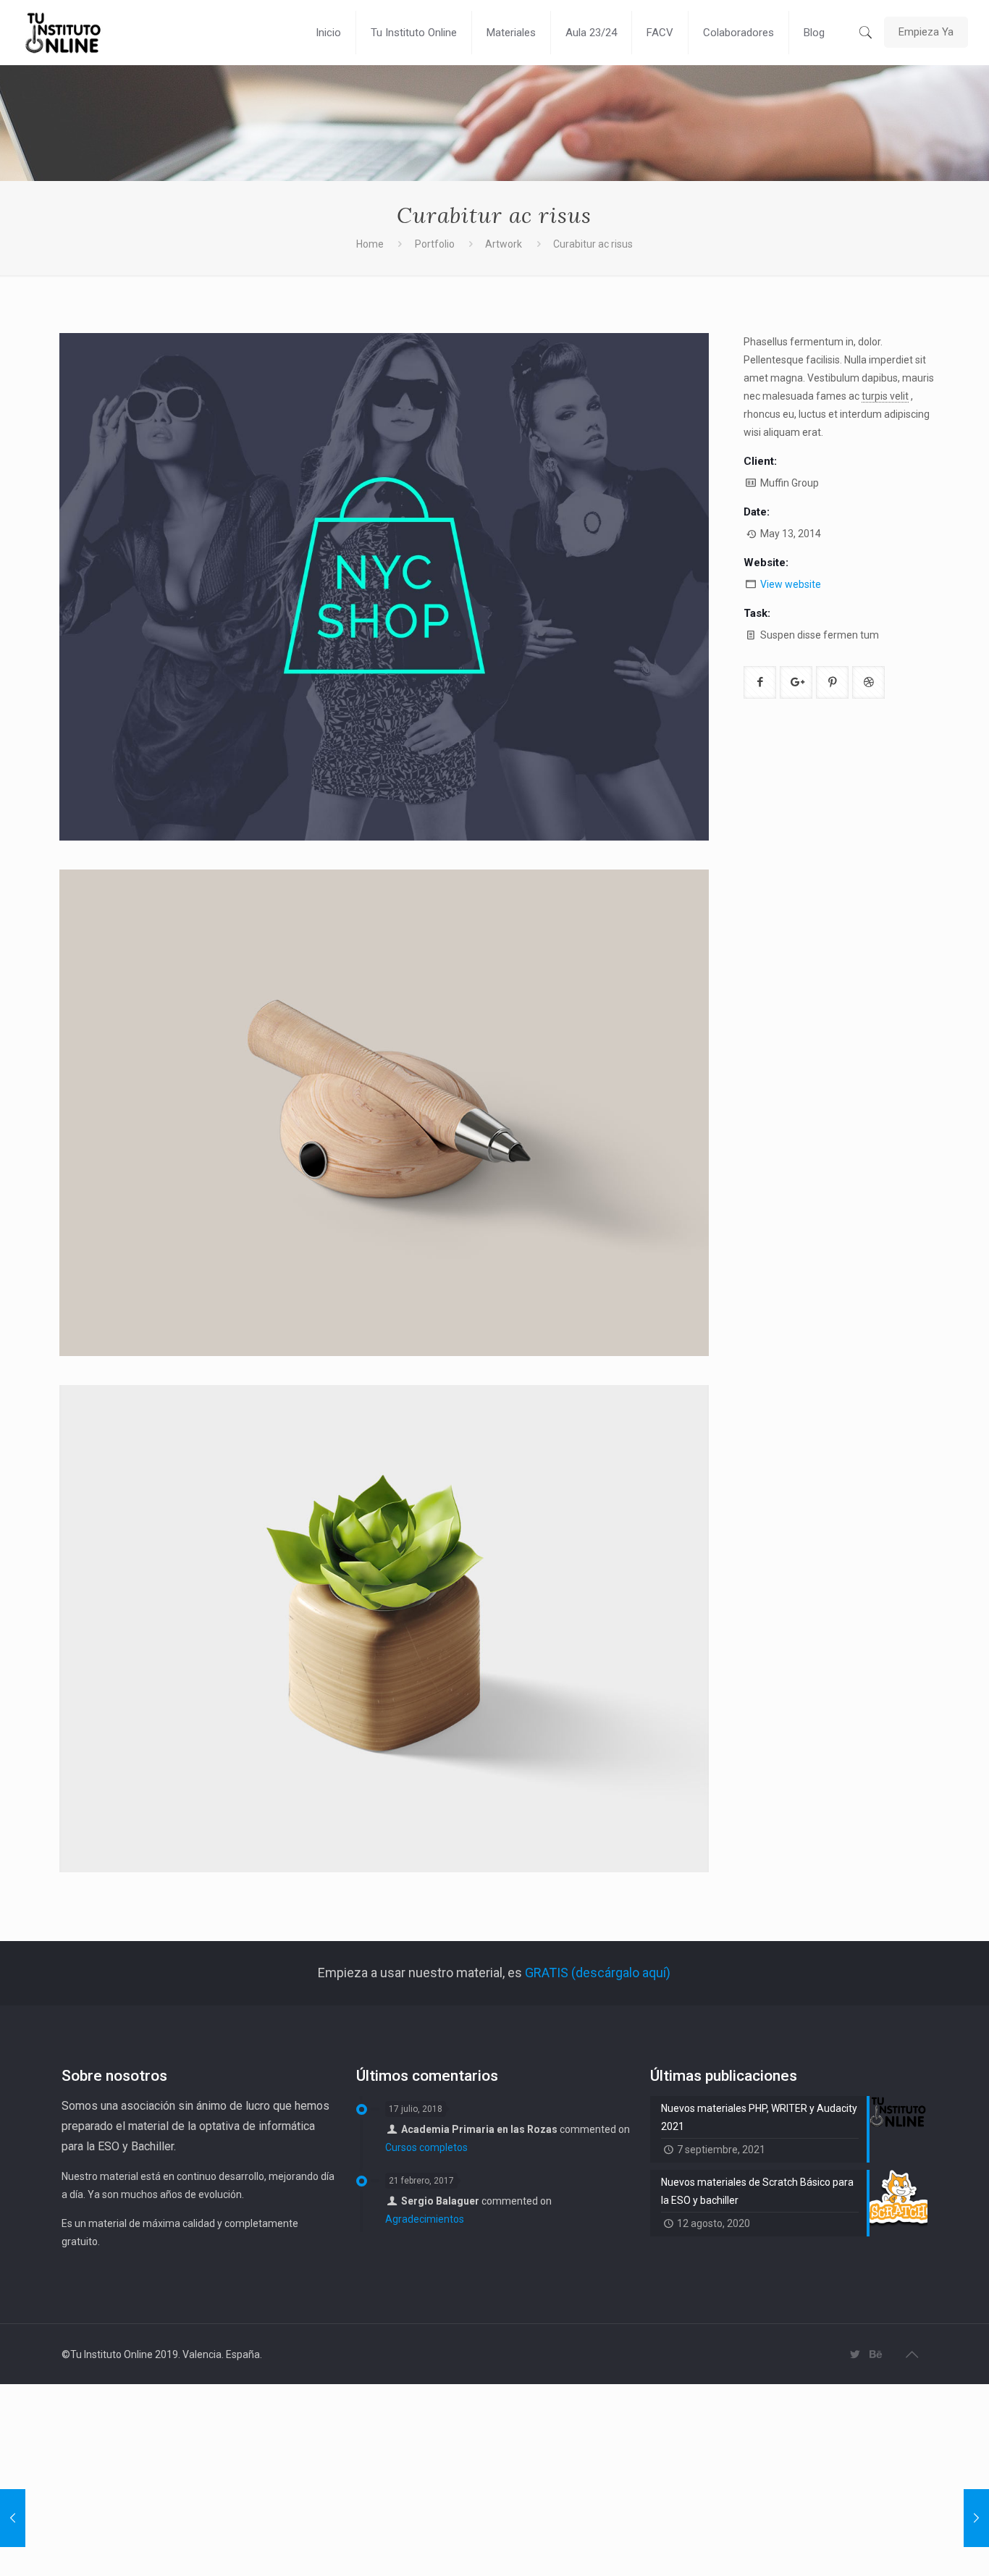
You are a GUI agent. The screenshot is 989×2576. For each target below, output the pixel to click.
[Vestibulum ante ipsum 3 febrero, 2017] (976, 2518)
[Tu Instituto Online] (64, 33)
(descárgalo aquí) (619, 1973)
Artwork (504, 244)
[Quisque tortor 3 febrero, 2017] (13, 2518)
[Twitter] (855, 2354)
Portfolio (435, 244)
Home (370, 244)
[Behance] (875, 2354)
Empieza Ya (926, 32)
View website (791, 584)
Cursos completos (426, 2147)
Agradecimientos (425, 2219)
